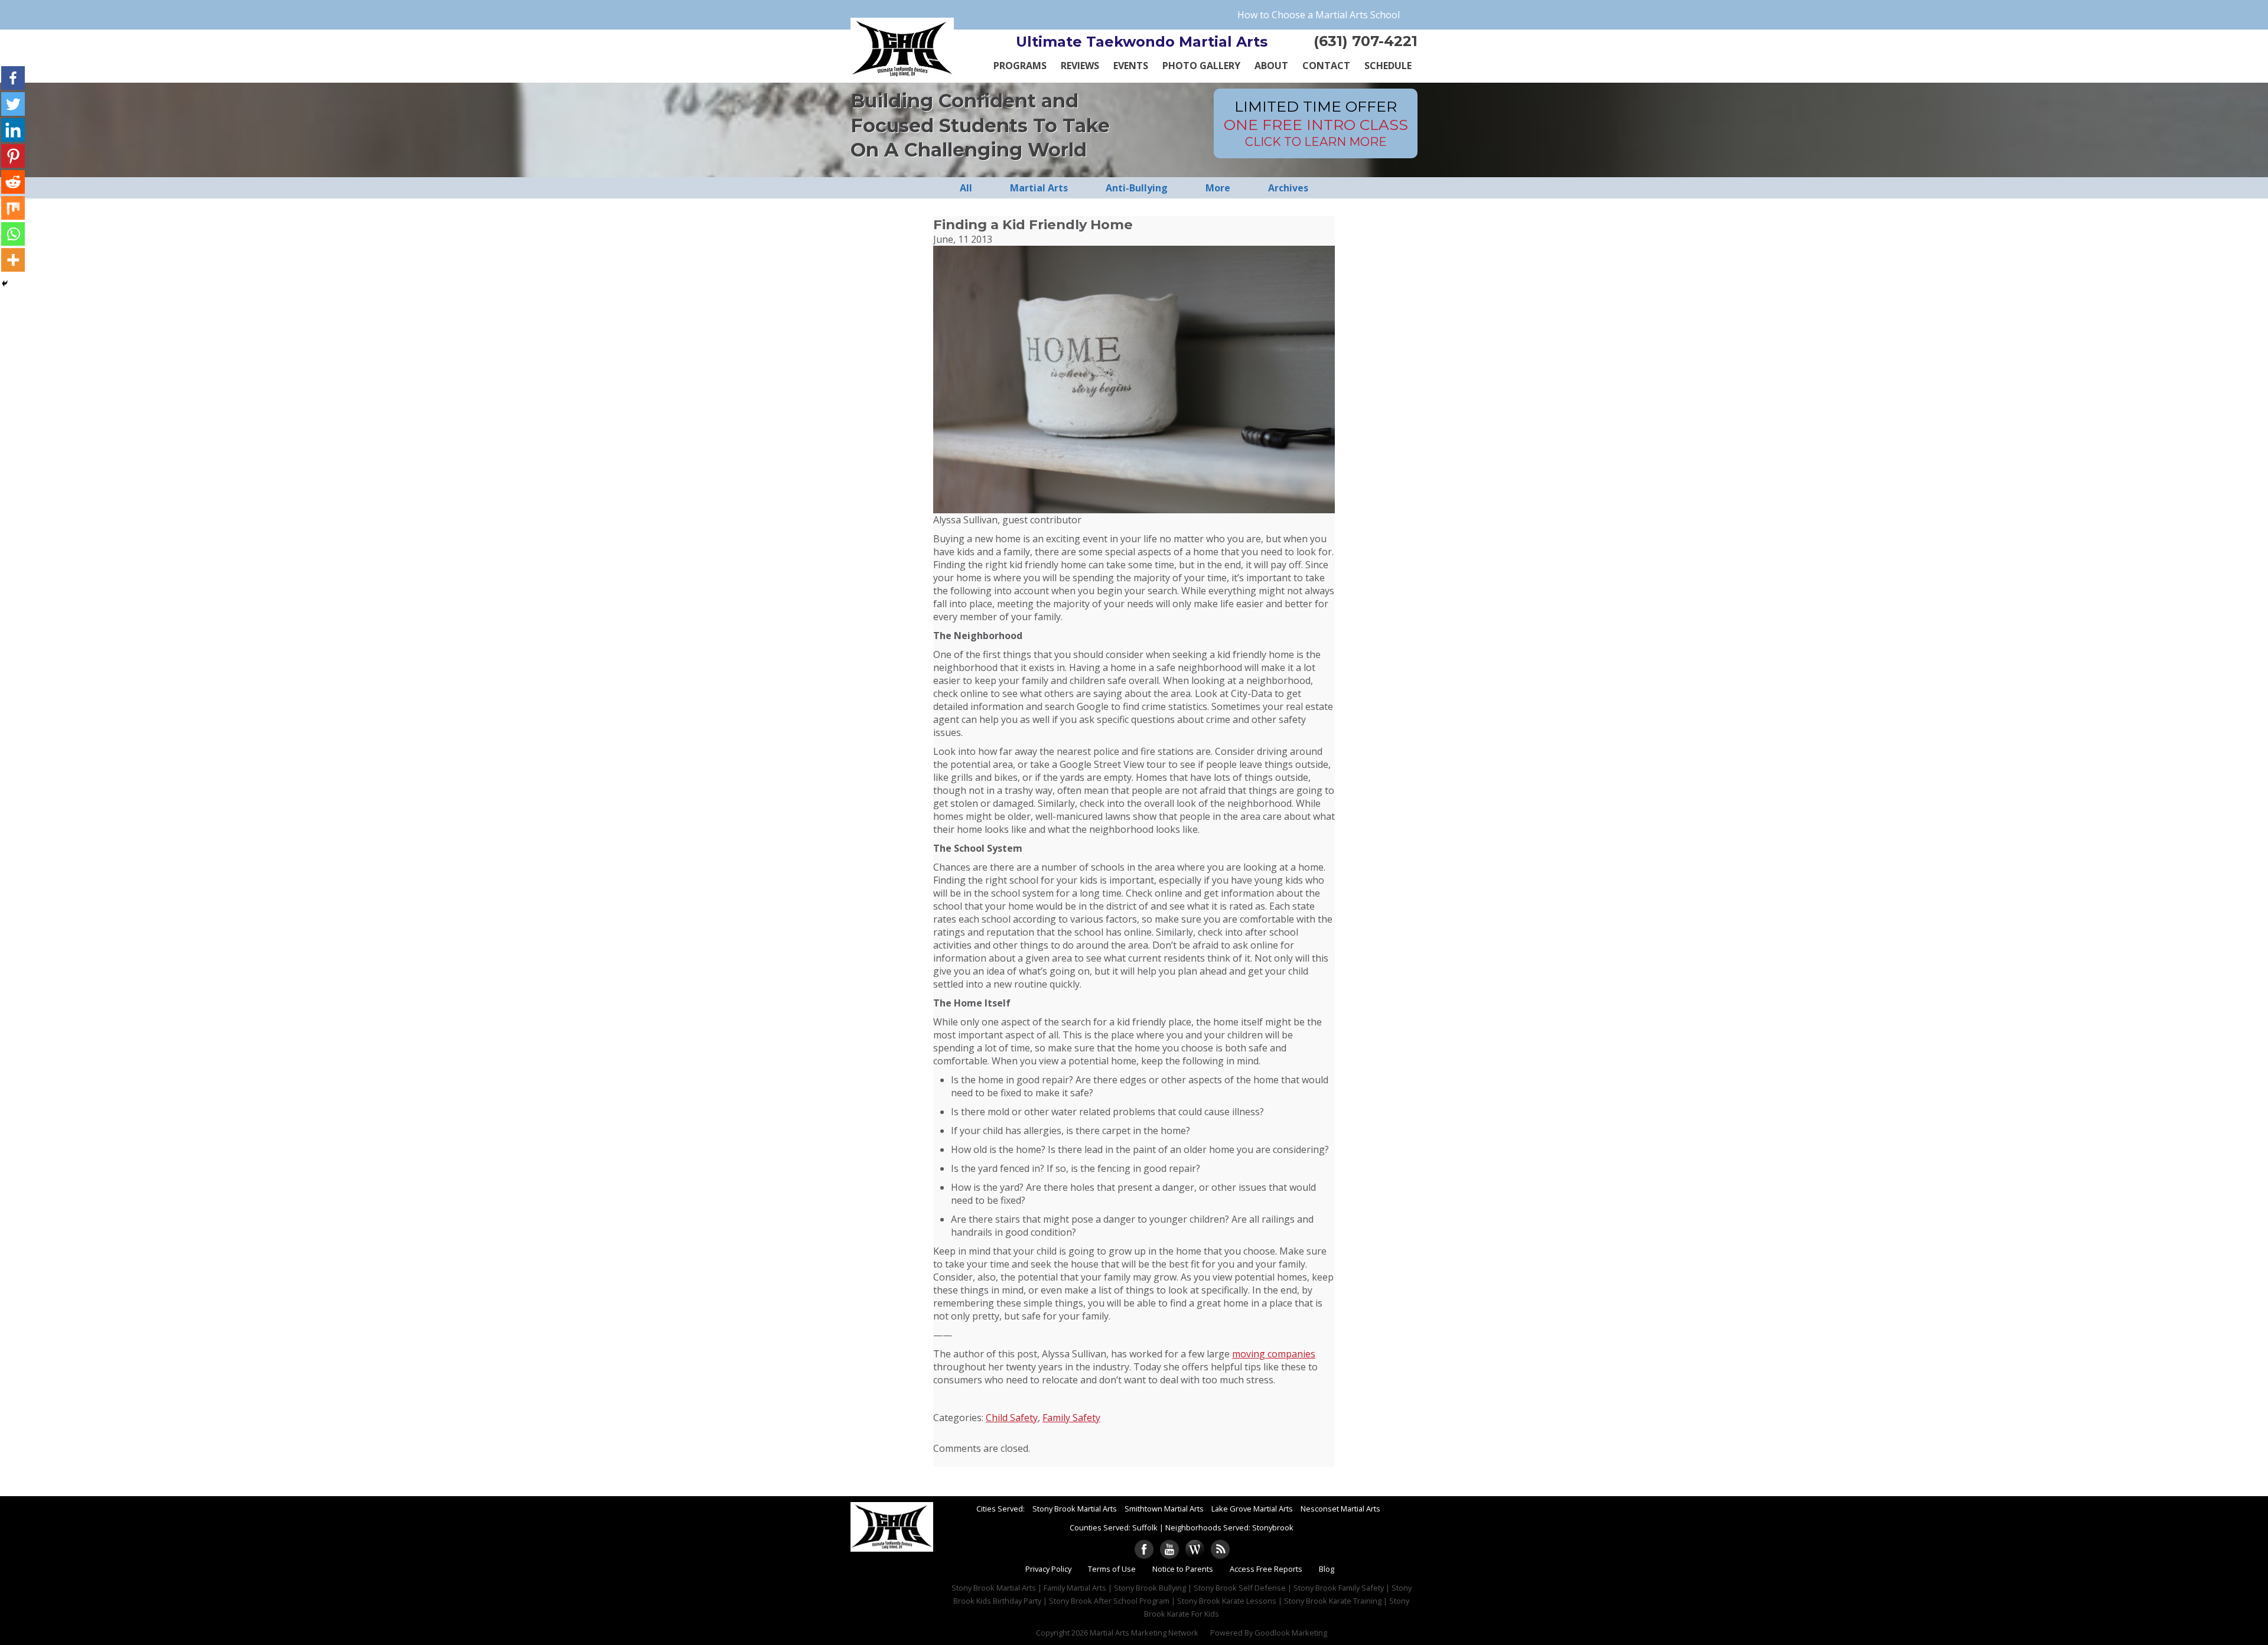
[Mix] (13, 208)
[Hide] (5, 284)
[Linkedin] (13, 130)
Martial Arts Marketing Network (1144, 1633)
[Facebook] (13, 78)
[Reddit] (13, 182)
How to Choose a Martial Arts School (1319, 15)
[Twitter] (13, 104)
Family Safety (1071, 1418)
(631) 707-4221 (1366, 41)
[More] (13, 260)
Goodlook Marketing (1291, 1633)
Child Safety (1012, 1418)
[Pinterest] (13, 156)
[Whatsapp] (13, 234)
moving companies (1274, 1354)
